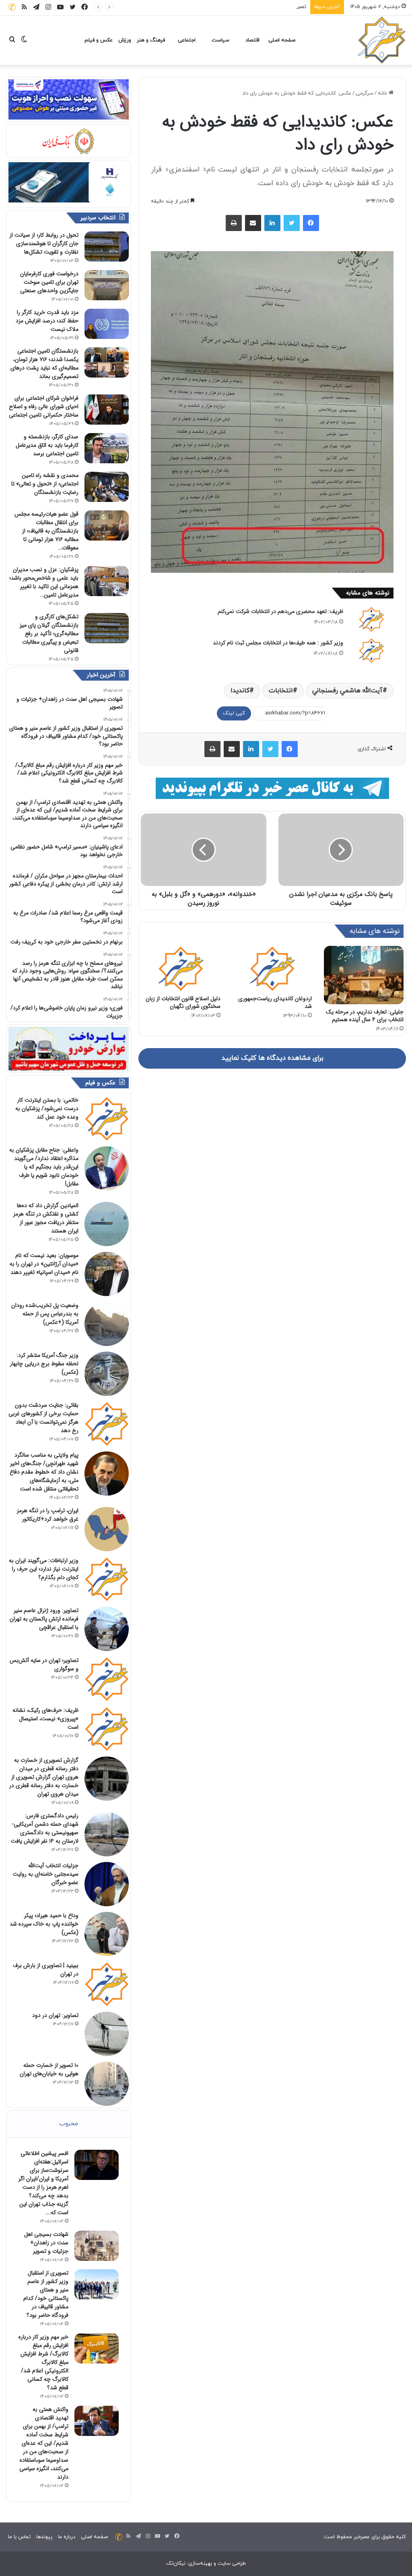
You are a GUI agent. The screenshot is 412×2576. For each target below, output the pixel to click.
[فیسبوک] (311, 223)
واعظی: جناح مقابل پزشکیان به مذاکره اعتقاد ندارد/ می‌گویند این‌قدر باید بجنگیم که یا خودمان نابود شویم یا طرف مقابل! (44, 1167)
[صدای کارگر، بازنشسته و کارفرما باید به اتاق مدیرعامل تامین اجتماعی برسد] (107, 448)
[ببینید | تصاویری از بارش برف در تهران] (107, 1984)
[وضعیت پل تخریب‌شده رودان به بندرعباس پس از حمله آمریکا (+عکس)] (107, 1324)
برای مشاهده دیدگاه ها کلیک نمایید (272, 1058)
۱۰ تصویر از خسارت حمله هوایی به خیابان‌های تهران (49, 2069)
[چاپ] (234, 223)
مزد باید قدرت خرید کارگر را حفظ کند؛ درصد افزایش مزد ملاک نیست (47, 321)
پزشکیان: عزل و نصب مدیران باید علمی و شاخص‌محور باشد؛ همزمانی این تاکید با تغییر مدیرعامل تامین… (44, 582)
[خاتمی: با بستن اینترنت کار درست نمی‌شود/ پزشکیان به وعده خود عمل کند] (107, 1119)
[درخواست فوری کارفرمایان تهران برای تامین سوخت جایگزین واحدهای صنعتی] (107, 285)
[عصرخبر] (382, 40)
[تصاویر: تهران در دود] (107, 2034)
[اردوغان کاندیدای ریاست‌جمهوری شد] (272, 968)
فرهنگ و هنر (151, 40)
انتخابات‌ (281, 691)
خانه (383, 93)
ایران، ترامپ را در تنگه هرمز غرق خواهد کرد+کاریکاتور (48, 1515)
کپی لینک (234, 713)
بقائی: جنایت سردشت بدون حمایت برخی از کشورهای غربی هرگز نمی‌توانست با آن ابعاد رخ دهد (43, 1418)
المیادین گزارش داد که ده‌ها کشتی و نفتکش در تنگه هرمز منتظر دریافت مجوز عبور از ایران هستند (46, 1218)
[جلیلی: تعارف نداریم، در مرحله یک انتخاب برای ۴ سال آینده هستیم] (364, 975)
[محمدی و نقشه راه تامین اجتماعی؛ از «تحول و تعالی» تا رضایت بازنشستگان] (107, 487)
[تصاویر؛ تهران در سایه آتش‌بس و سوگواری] (107, 1679)
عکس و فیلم (99, 40)
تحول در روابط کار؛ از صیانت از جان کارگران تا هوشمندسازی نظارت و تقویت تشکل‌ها (44, 244)
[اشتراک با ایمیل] (253, 223)
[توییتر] (292, 223)
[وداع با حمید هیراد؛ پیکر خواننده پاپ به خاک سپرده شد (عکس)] (107, 1934)
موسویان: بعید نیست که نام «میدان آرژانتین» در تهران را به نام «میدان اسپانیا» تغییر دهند (44, 1264)
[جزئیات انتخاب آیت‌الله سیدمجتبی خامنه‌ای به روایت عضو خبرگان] (107, 1884)
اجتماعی (187, 40)
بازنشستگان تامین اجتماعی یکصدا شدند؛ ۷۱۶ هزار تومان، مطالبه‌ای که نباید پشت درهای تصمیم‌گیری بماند (44, 364)
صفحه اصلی (282, 40)
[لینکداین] (272, 223)
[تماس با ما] (12, 7)
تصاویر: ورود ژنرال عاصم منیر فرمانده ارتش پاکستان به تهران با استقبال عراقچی (44, 1619)
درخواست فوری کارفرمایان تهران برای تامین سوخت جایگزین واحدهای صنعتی (49, 282)
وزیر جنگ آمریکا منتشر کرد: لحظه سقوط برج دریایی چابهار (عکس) (44, 1364)
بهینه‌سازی (200, 2564)
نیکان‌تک (176, 2564)
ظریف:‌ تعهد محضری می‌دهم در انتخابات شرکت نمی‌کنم (280, 611)
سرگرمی (365, 93)
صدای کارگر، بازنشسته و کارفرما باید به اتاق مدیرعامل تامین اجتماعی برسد (47, 445)
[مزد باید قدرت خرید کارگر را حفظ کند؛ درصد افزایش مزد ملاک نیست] (107, 324)
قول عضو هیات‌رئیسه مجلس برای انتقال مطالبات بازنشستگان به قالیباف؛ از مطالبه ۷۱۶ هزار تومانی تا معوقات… (46, 531)
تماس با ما (19, 2537)
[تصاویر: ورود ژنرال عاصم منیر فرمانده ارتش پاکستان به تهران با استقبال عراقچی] (107, 1629)
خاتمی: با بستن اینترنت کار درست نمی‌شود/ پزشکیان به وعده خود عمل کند (47, 1108)
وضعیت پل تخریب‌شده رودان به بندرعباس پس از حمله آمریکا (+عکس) (45, 1314)
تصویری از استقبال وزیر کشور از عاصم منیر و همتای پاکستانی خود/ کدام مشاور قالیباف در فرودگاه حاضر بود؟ (187, 7)
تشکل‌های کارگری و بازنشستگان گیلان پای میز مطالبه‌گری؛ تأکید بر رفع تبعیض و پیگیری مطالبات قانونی (49, 634)
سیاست (220, 40)
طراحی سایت (232, 2564)
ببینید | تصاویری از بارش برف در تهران (46, 1970)
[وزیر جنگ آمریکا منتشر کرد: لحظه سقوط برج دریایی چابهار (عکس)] (107, 1374)
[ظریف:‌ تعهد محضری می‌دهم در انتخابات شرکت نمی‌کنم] (371, 619)
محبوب (69, 2124)
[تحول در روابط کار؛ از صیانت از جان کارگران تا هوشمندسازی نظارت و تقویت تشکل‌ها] (107, 247)
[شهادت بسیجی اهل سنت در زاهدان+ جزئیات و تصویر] (97, 2246)
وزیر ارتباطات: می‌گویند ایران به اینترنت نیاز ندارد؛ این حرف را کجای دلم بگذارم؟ (44, 1569)
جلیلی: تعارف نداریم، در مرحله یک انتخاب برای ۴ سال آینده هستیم (365, 1016)
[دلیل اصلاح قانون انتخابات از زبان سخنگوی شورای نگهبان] (181, 968)
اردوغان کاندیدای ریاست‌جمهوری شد (275, 1002)
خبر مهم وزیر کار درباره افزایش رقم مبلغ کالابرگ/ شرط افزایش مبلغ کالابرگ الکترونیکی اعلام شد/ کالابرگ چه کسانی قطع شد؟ (43, 2362)
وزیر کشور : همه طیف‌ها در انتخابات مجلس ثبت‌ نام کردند (278, 643)
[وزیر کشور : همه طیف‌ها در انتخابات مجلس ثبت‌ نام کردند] (371, 650)
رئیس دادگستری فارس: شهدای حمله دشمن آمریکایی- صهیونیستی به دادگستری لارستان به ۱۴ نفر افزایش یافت (45, 1828)
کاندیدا (240, 691)
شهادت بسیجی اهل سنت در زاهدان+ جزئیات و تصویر (46, 2243)
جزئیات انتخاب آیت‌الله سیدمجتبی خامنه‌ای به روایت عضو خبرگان (46, 1874)
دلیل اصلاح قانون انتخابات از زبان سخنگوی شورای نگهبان (183, 1002)
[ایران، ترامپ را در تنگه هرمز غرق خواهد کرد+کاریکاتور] (107, 1529)
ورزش (125, 40)
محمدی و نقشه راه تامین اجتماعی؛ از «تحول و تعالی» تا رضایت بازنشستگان (45, 484)
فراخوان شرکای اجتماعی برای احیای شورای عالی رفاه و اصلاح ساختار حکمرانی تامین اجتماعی (44, 407)
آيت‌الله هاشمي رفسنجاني (347, 691)
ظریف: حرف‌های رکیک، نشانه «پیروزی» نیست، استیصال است (45, 1719)
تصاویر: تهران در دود (55, 2015)
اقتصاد (252, 40)
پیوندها (44, 2537)
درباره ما (67, 2537)
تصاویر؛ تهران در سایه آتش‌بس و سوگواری (44, 1665)
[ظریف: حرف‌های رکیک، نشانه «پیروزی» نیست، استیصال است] (107, 1729)
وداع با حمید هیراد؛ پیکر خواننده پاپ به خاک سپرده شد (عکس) (44, 1924)
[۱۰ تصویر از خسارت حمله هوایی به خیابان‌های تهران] (107, 2084)
